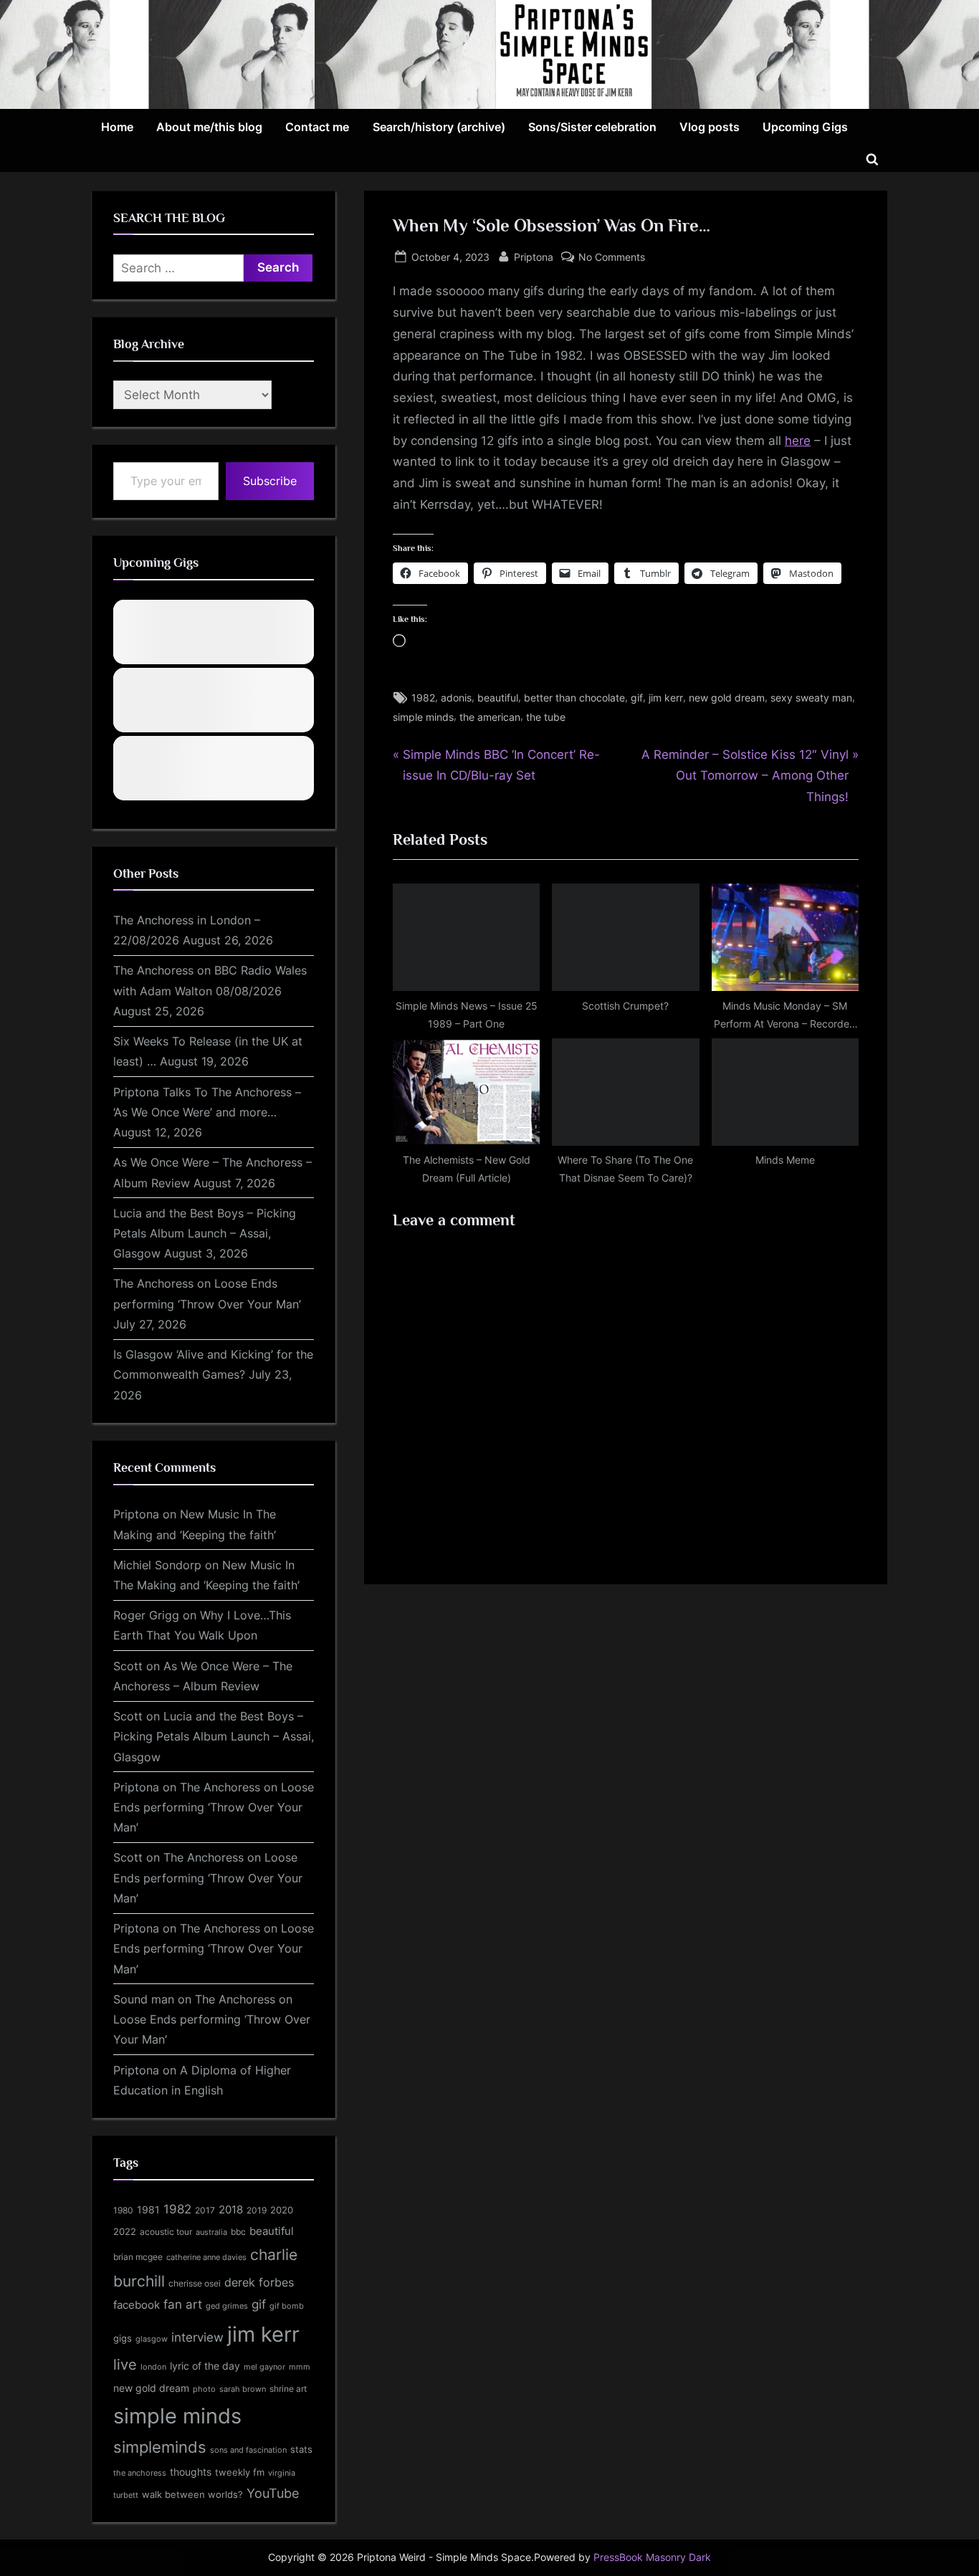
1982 (423, 698)
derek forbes (259, 2283)
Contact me (317, 127)
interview (197, 2337)
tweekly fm (240, 2472)
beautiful (498, 698)
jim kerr (666, 698)
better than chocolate (574, 698)
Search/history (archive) (439, 127)
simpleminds (160, 2447)
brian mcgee (138, 2257)
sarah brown (243, 2389)
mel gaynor (264, 2367)
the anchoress (140, 2473)
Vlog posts (710, 127)
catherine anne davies (206, 2257)
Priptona (534, 257)
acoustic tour (166, 2232)
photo (204, 2389)
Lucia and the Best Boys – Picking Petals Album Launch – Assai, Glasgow (205, 1234)
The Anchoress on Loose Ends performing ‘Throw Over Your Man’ (214, 1807)
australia (211, 2232)
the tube (546, 717)
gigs (123, 2338)
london (153, 2367)
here (798, 441)
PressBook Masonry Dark (652, 2557)
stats (301, 2449)
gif (637, 698)
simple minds (423, 717)
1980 (123, 2210)
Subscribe (270, 481)
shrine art (288, 2389)
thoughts (191, 2472)
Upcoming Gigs (805, 127)
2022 (125, 2231)
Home (117, 127)
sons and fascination (248, 2450)
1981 (148, 2209)
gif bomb (287, 2306)
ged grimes (227, 2306)
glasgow (152, 2339)
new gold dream (727, 698)
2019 (257, 2211)
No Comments (612, 258)
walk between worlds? (192, 2495)
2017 (205, 2210)
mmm (300, 2367)
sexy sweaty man (811, 698)
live (125, 2365)
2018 (231, 2210)
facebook (137, 2305)
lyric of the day (205, 2366)
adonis (456, 698)
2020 (282, 2210)
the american (490, 717)
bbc (238, 2232)
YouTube (273, 2493)
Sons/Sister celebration (592, 127)
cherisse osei (195, 2283)
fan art (183, 2304)
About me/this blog (209, 127)
